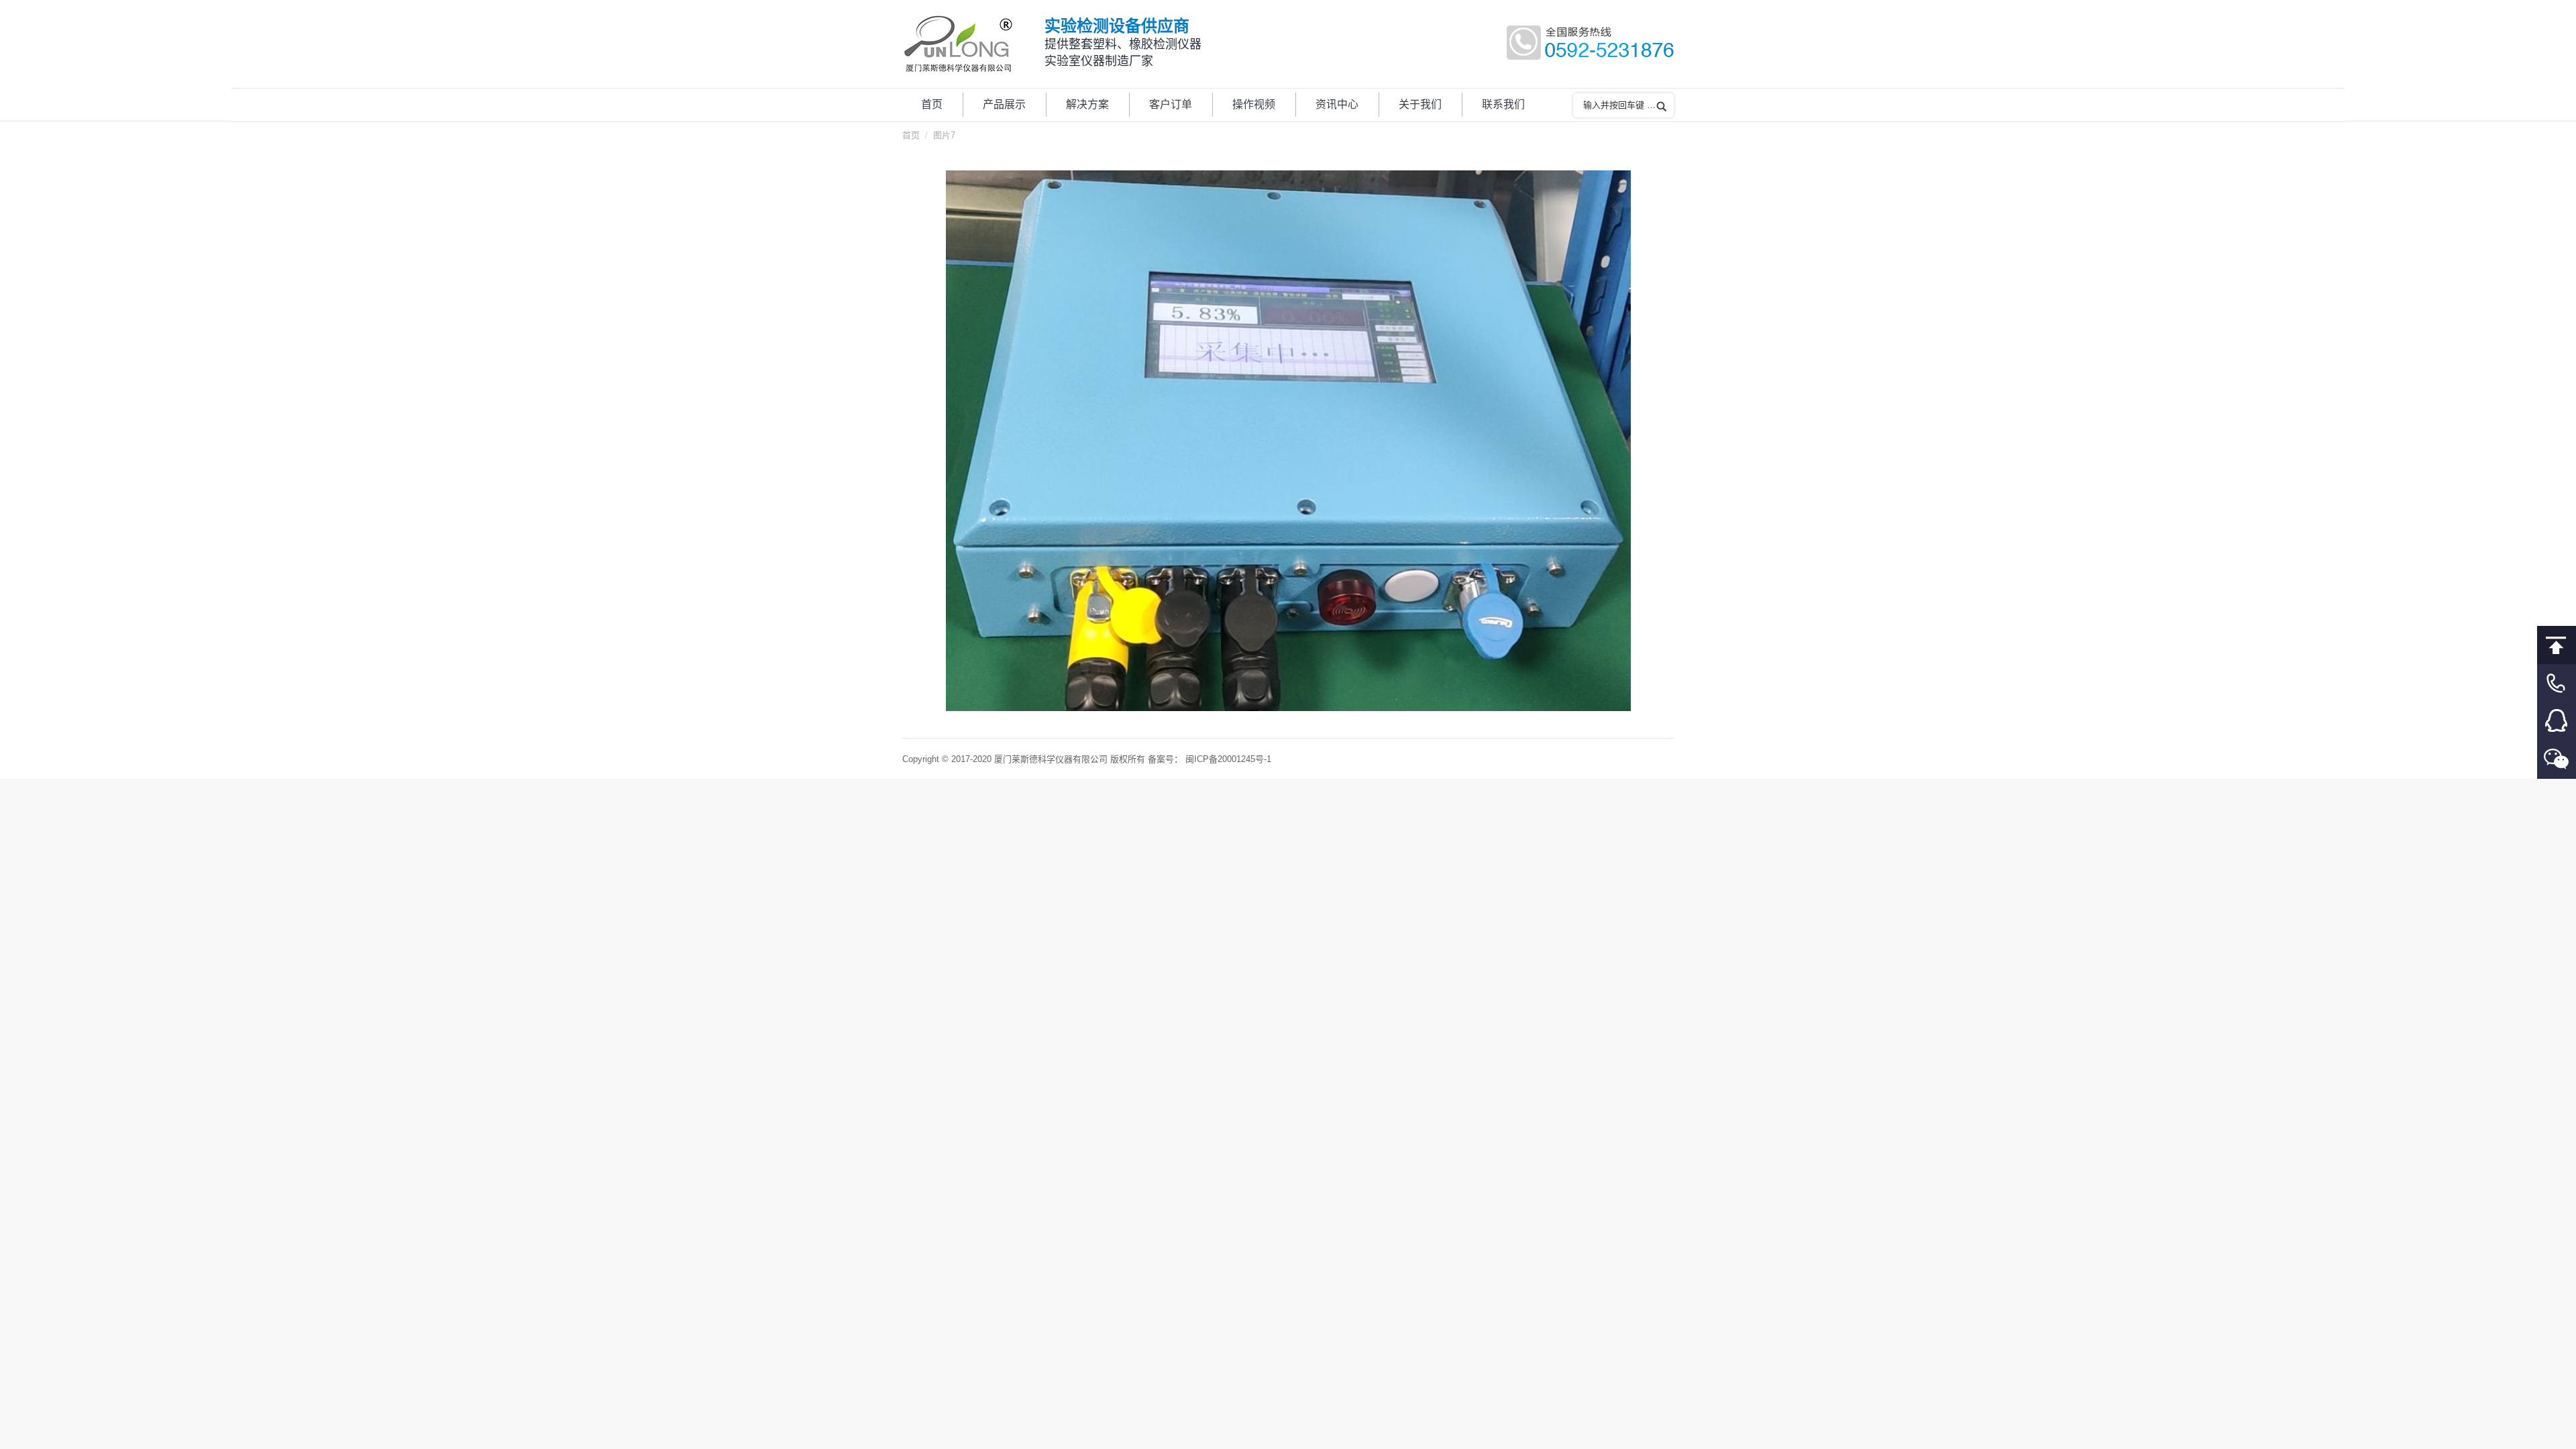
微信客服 (2557, 760)
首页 (911, 135)
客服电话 (2557, 683)
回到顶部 (2557, 645)
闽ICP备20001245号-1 (1228, 759)
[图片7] (1288, 441)
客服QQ (2557, 721)
